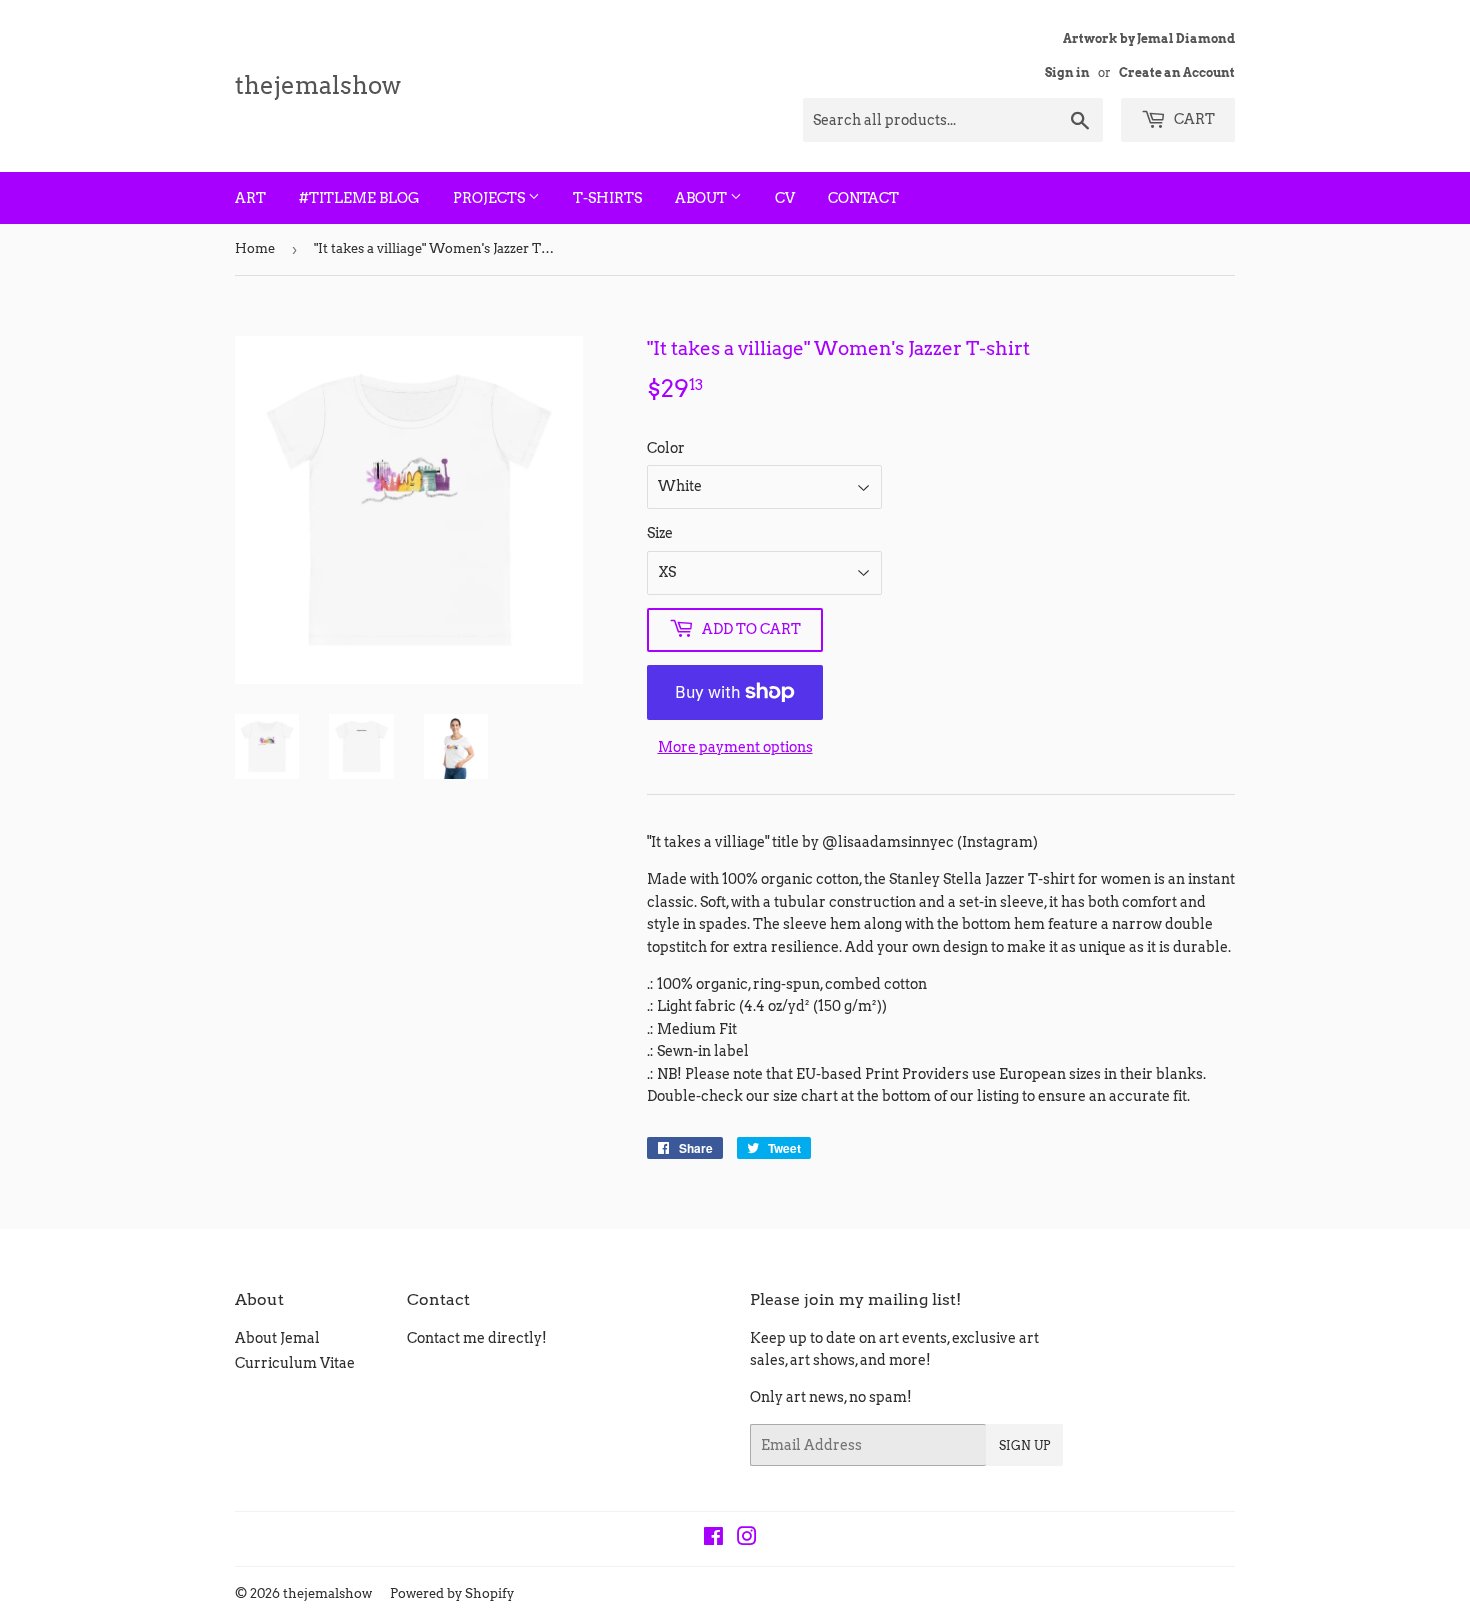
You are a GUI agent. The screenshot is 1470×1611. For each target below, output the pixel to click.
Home (255, 248)
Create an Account (1177, 73)
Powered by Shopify (452, 1593)
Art (250, 198)
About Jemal (277, 1338)
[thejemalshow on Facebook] (713, 1539)
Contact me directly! (477, 1338)
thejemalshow (318, 85)
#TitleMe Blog (359, 198)
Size (660, 533)
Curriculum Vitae (295, 1363)
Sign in (1067, 73)
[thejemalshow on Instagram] (747, 1539)
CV (785, 198)
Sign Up (1024, 1445)
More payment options (735, 747)
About (702, 198)
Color (666, 448)
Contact (863, 198)
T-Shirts (607, 198)
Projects (490, 198)
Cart (1193, 119)
